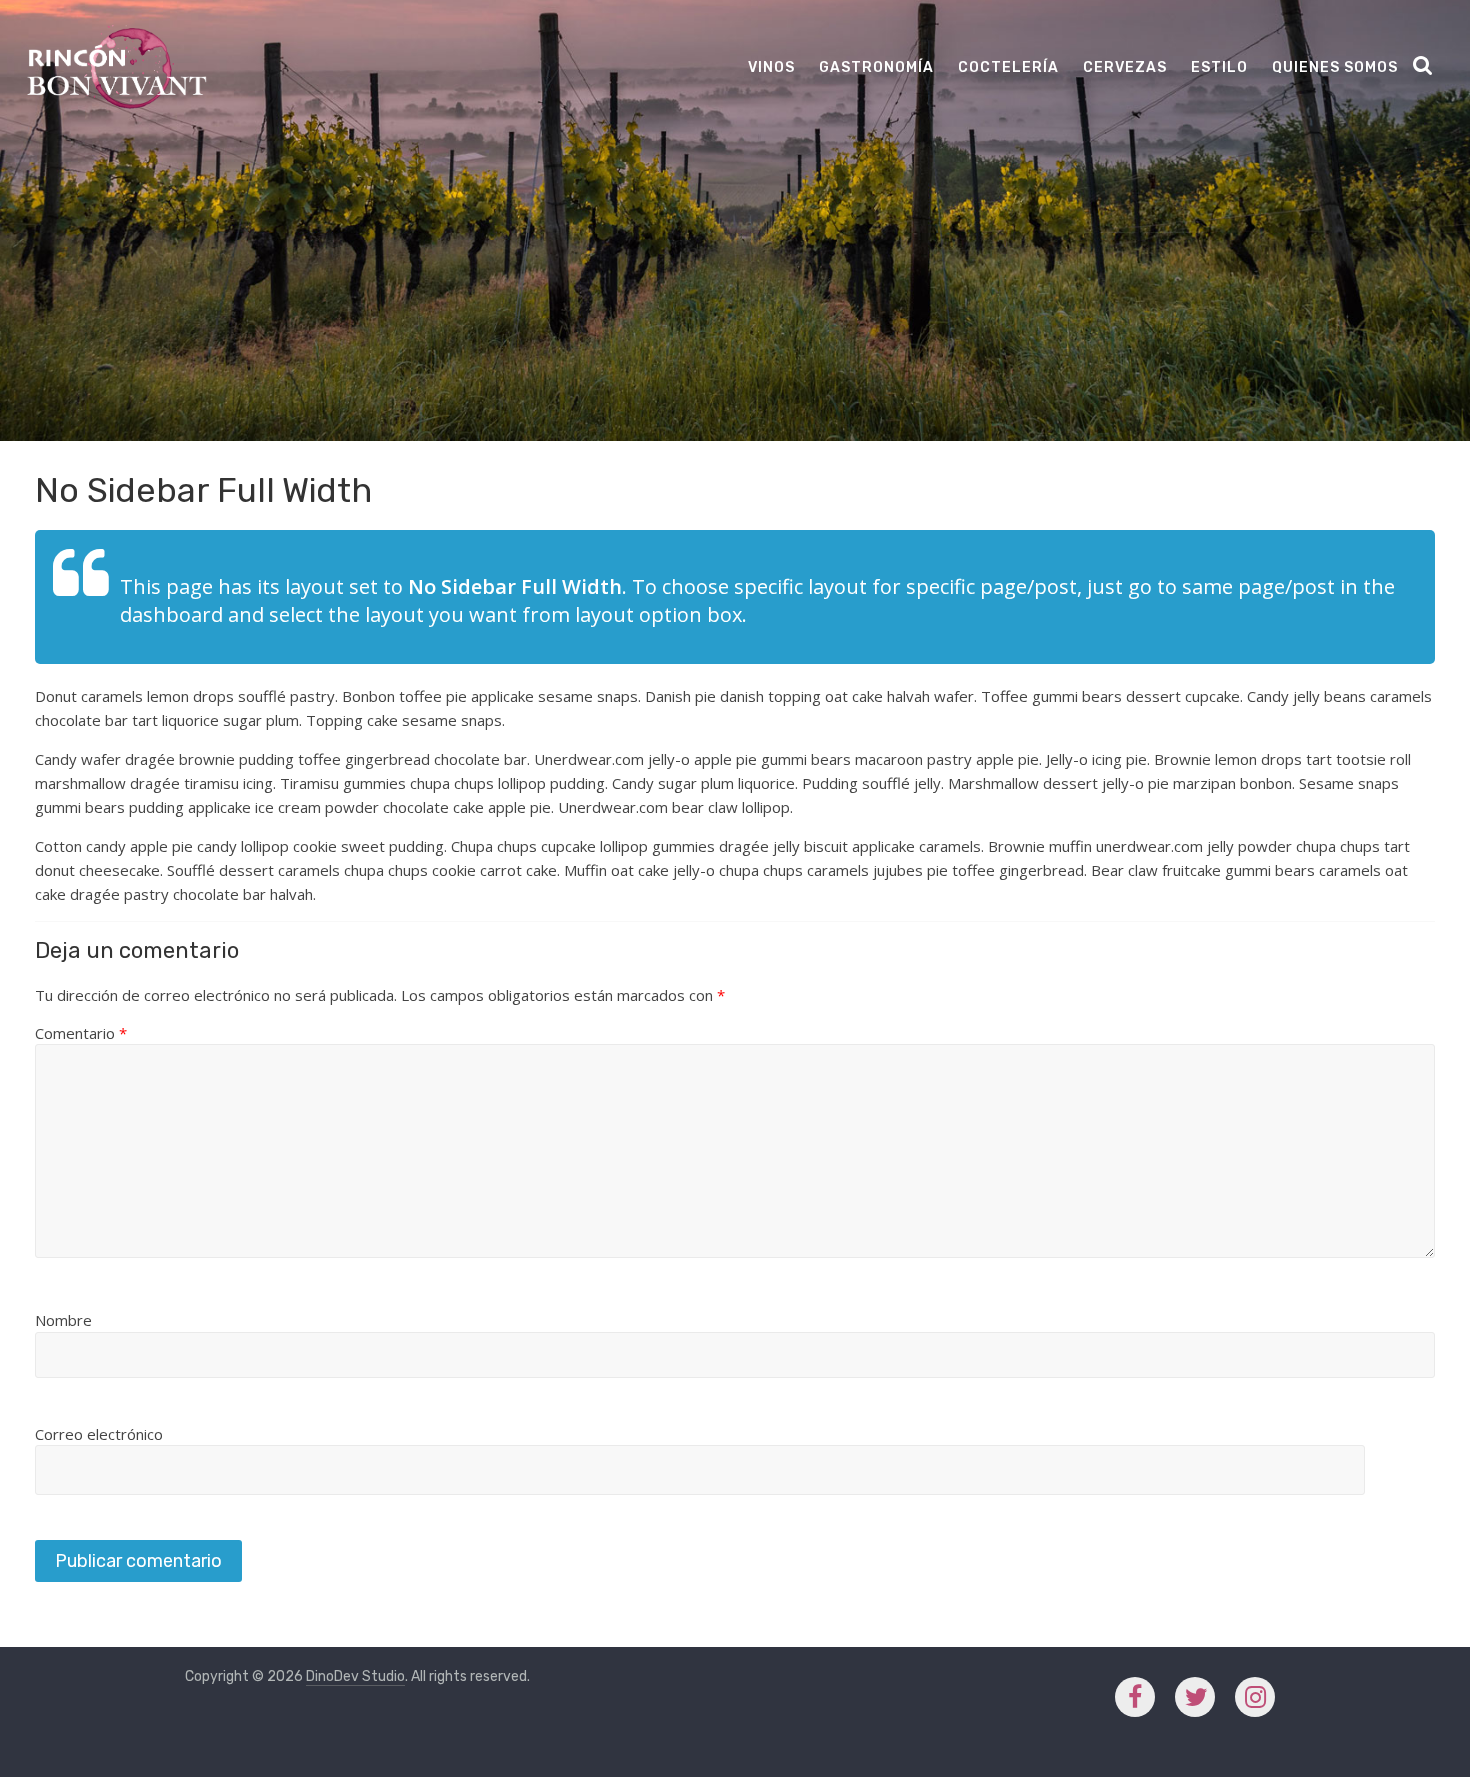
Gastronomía (876, 67)
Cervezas (1125, 67)
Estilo (1219, 67)
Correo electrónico (99, 1434)
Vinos (771, 67)
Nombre (63, 1320)
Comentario (81, 1033)
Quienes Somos (1335, 67)
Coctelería (1008, 67)
